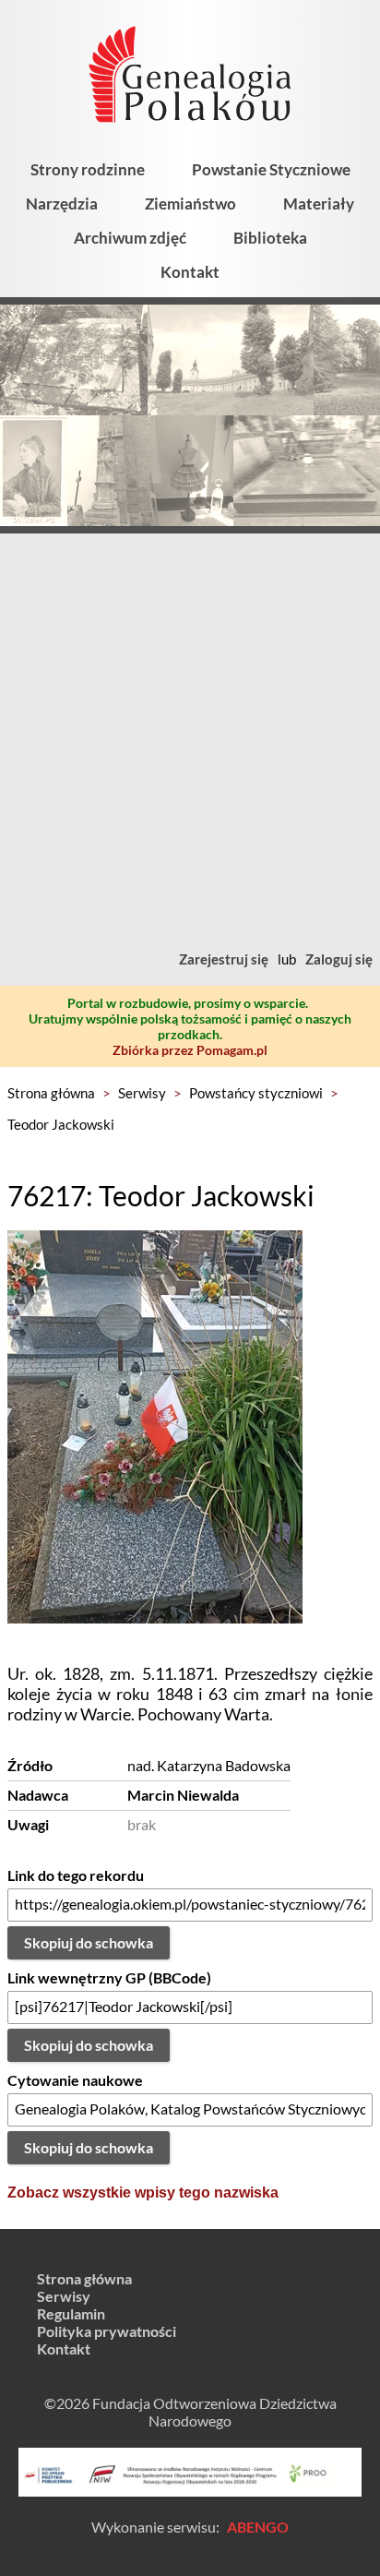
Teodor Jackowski (61, 1124)
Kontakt (190, 272)
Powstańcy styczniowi (256, 1093)
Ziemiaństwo (190, 204)
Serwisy (142, 1093)
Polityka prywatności (107, 2331)
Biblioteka (270, 238)
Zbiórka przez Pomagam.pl (190, 1050)
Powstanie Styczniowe (271, 169)
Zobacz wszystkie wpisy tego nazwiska (143, 2193)
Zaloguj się (339, 959)
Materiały (319, 204)
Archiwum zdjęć (130, 238)
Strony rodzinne (88, 169)
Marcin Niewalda (183, 1795)
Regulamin (71, 2313)
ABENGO (258, 2527)
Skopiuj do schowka (89, 1942)
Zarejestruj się (224, 959)
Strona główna (51, 1093)
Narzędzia (62, 204)
